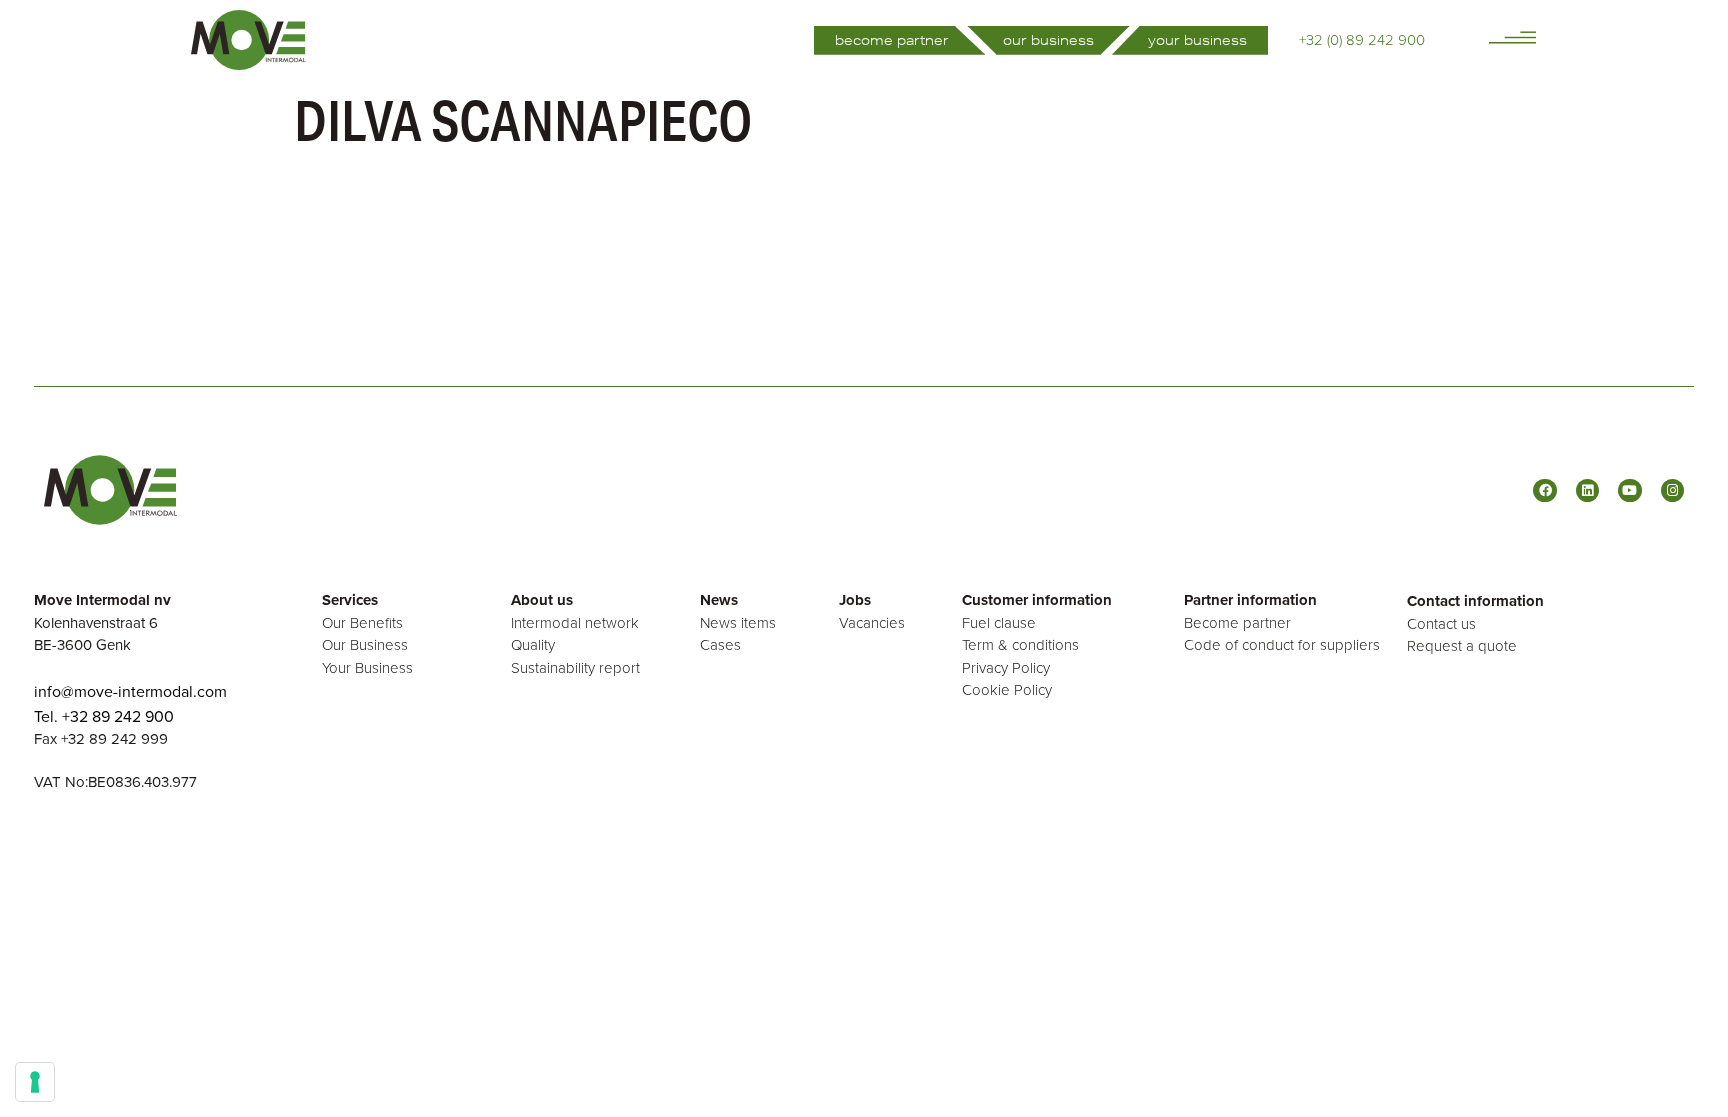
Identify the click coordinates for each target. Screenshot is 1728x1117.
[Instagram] (1672, 490)
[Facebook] (1544, 490)
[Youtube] (1629, 490)
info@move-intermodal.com (130, 691)
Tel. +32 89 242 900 (104, 716)
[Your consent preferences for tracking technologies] (35, 1082)
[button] (1512, 37)
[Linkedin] (1587, 490)
